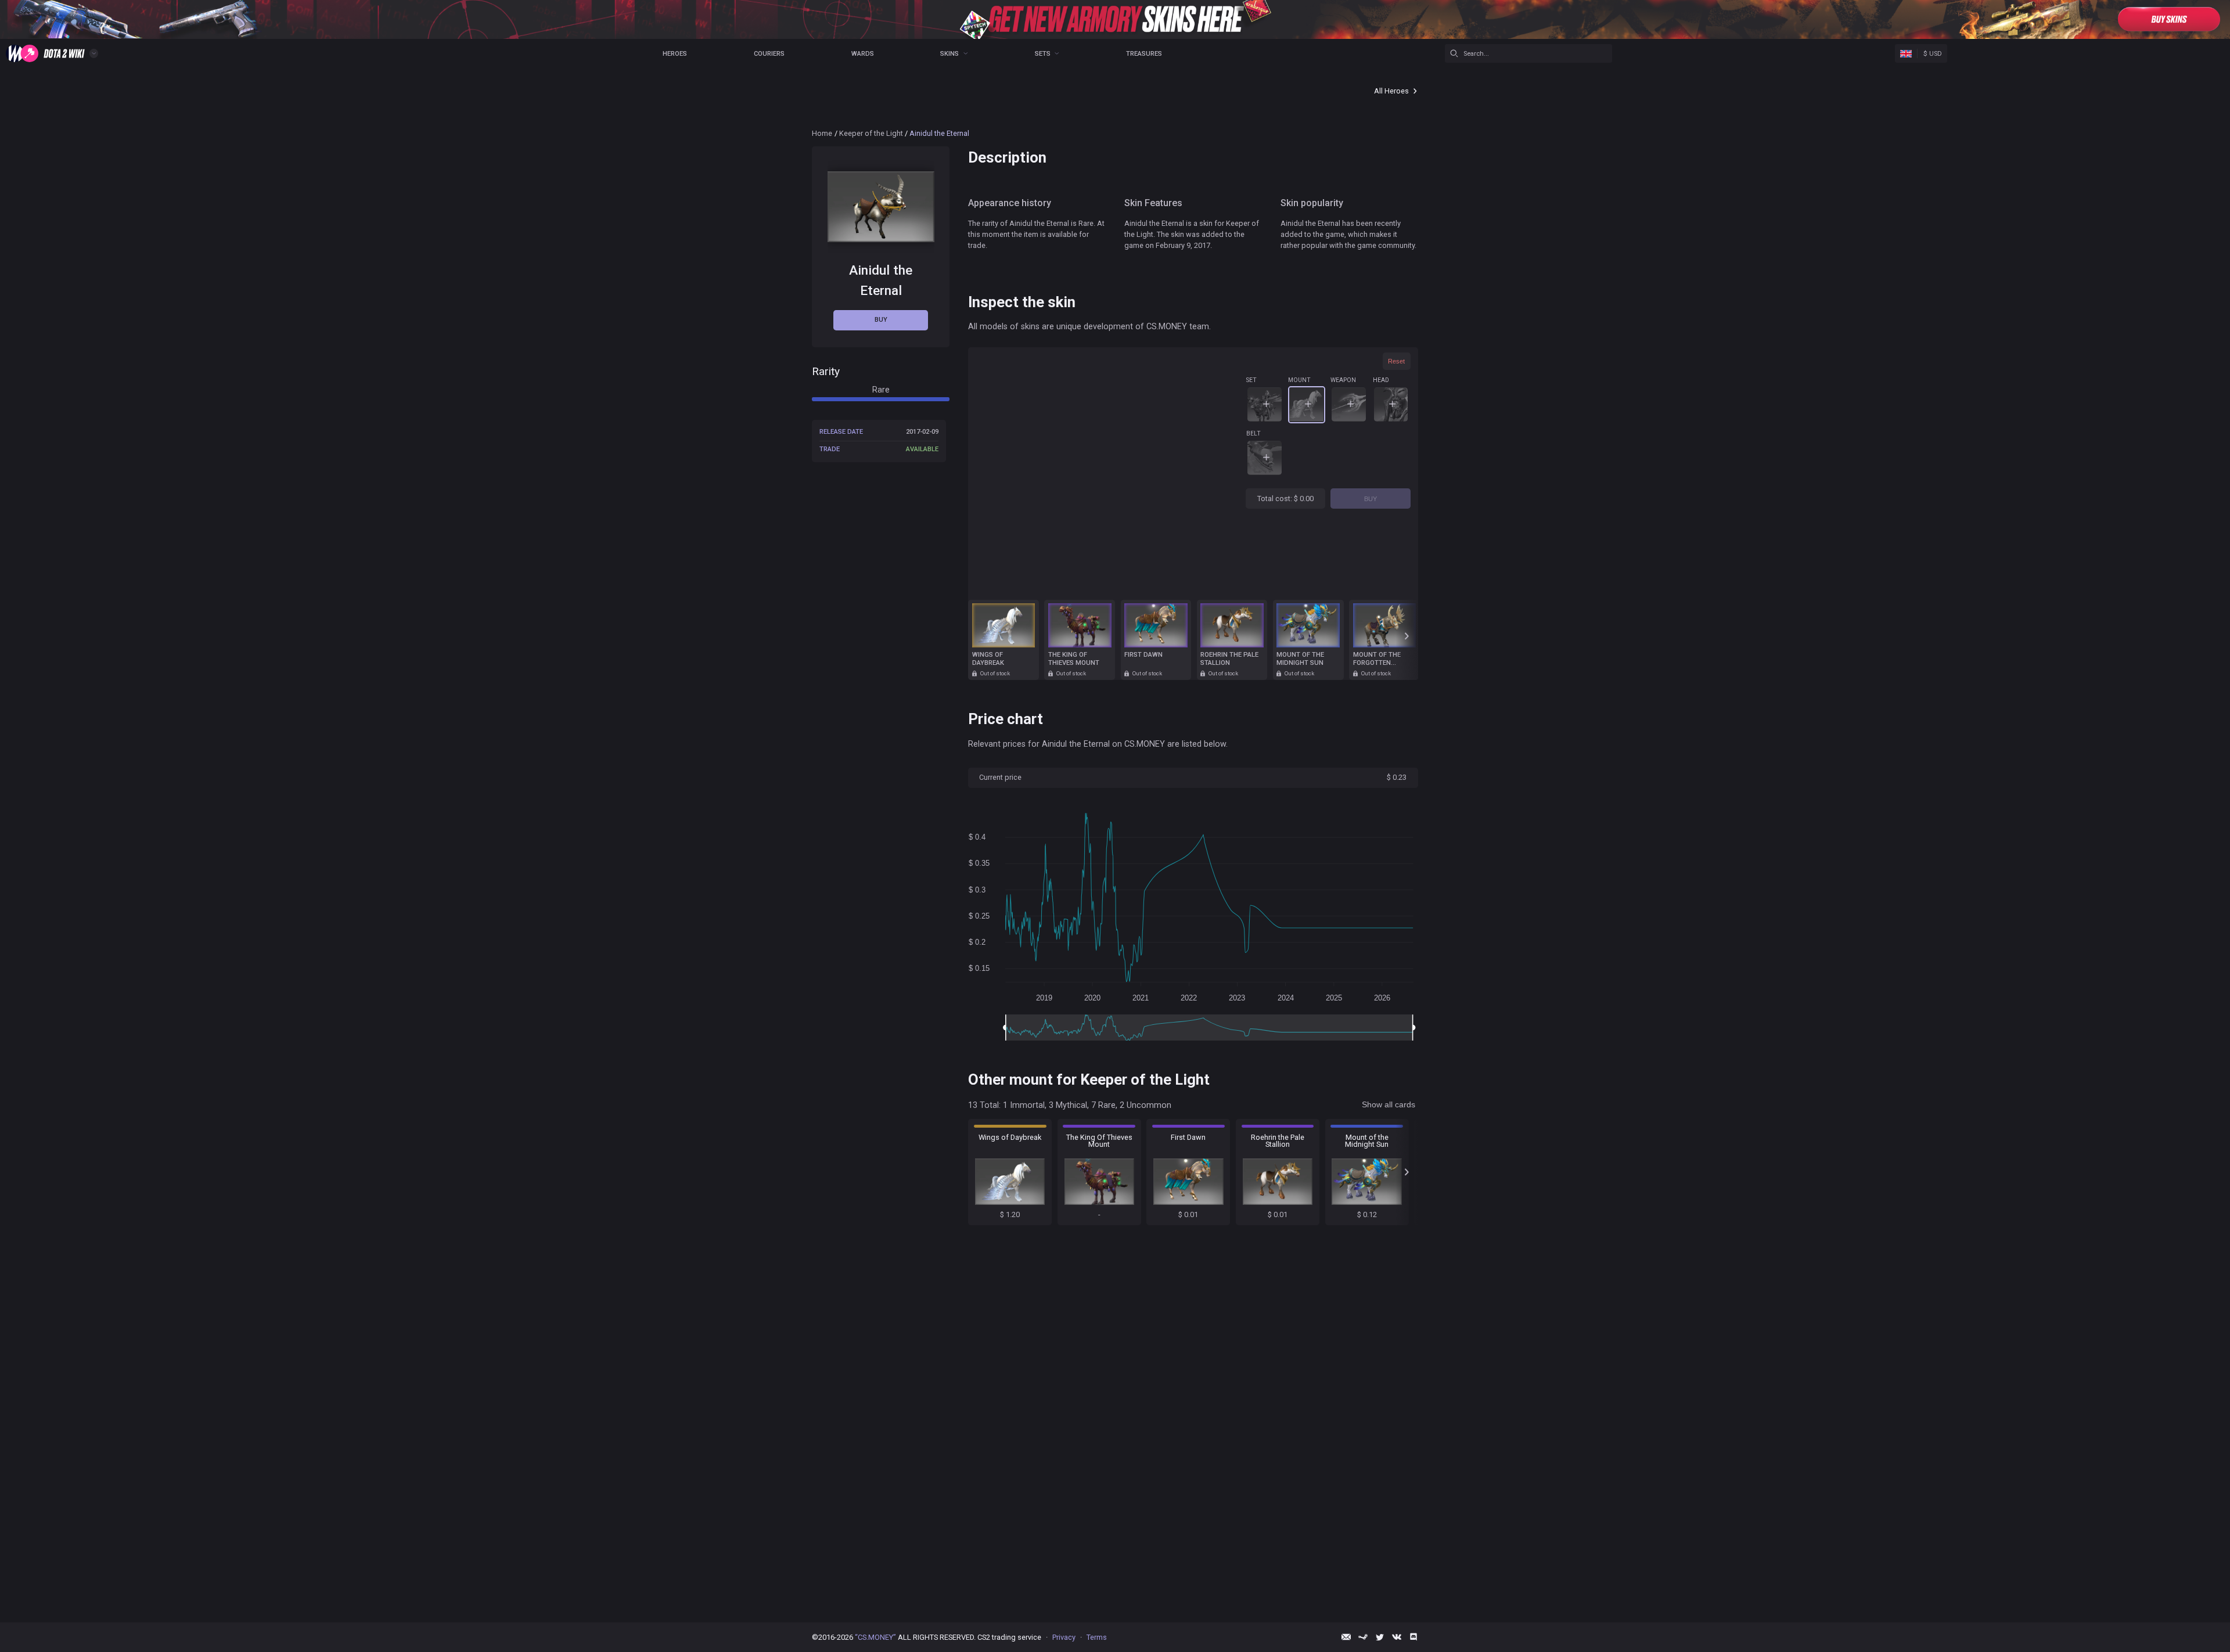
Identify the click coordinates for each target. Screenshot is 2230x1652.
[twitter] (1380, 1637)
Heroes (675, 54)
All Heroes (1391, 91)
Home (822, 133)
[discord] (1413, 1637)
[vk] (1397, 1637)
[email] (1346, 1637)
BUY (1371, 499)
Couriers (769, 54)
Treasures (1144, 54)
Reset (1396, 361)
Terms (1097, 1637)
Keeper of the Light (871, 133)
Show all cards (1389, 1104)
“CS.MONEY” (875, 1637)
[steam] (1363, 1637)
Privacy (1064, 1637)
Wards (863, 54)
